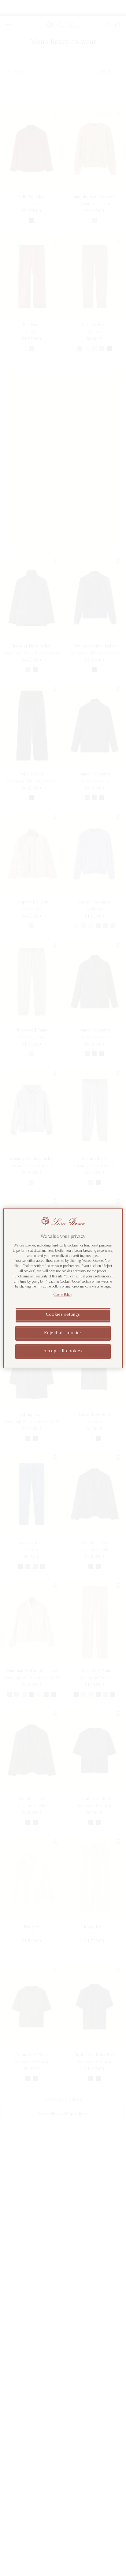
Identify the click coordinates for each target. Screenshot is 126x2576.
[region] (63, 1288)
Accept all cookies (63, 1351)
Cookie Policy (63, 1295)
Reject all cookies (63, 1333)
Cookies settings (63, 1315)
